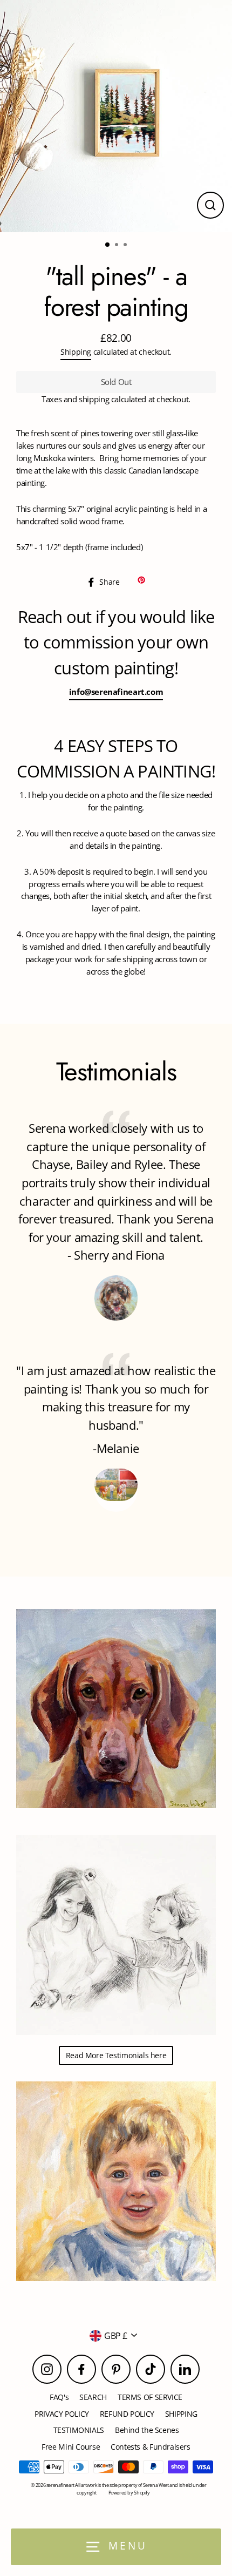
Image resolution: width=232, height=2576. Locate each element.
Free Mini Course (71, 2447)
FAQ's (59, 2397)
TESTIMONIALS (79, 2430)
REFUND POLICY (127, 2414)
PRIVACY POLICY (62, 2414)
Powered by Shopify (129, 2493)
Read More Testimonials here (116, 2055)
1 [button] (108, 245)
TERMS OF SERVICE (150, 2397)
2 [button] (118, 246)
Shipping (76, 352)
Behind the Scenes (147, 2430)
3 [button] (126, 246)
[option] (116, 116)
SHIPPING (181, 2414)
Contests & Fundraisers (151, 2447)
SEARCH (93, 2397)
